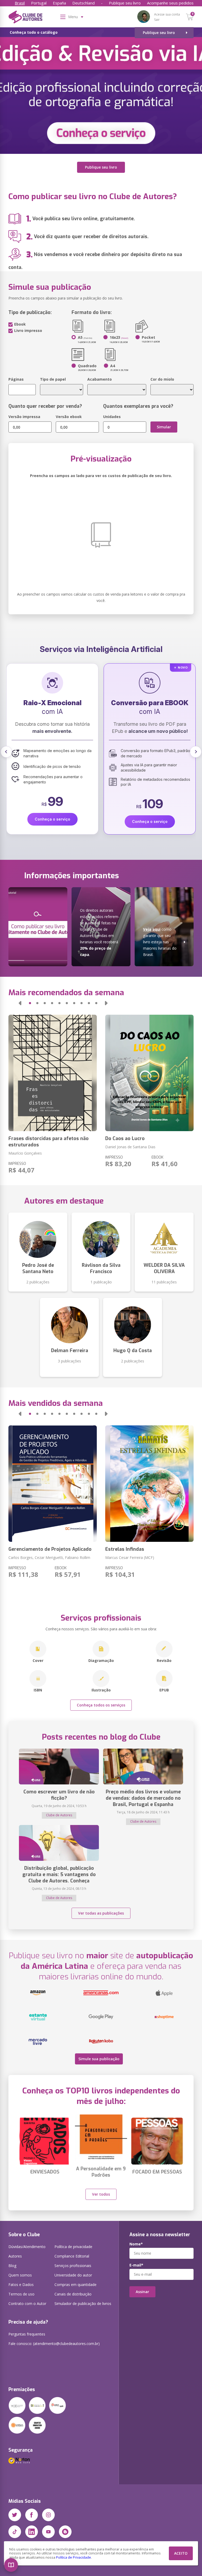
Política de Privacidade (74, 2557)
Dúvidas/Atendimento (27, 2247)
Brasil (20, 3)
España (59, 3)
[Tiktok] (15, 2532)
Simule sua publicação (99, 2059)
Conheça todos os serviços (101, 1705)
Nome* (136, 2244)
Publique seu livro (125, 3)
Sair (157, 20)
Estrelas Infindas (125, 1549)
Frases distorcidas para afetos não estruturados (49, 1142)
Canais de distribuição (73, 2294)
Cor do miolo (162, 379)
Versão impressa (24, 417)
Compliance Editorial (72, 2256)
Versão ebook (69, 417)
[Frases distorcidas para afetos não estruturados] (53, 1073)
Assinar (142, 2292)
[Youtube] (48, 2532)
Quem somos (20, 2275)
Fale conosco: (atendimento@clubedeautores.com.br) (54, 2344)
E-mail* (136, 2265)
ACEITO (181, 2553)
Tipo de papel (53, 379)
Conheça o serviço (52, 821)
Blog (12, 2266)
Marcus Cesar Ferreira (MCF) (130, 1557)
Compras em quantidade (75, 2285)
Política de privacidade (73, 2247)
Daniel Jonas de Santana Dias (130, 1147)
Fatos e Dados (21, 2285)
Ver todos (101, 2194)
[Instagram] (48, 2515)
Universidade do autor (73, 2275)
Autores (15, 2256)
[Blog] (65, 2532)
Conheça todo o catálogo (34, 32)
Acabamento (100, 379)
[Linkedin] (32, 2532)
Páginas (16, 379)
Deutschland (84, 3)
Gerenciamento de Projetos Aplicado (50, 1549)
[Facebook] (32, 2515)
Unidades (112, 417)
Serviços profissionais (73, 2266)
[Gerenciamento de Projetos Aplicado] (53, 1484)
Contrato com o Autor (27, 2303)
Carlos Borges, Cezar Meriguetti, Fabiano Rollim (49, 1557)
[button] (11, 2565)
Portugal (39, 3)
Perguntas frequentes (27, 2334)
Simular (164, 427)
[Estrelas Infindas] (149, 1484)
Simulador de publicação (83, 2303)
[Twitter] (15, 2515)
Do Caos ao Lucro (125, 1139)
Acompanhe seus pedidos (170, 3)
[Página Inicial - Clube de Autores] (25, 18)
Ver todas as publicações (101, 1913)
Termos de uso (21, 2294)
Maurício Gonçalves (25, 1153)
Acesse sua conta (167, 14)
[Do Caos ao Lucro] (149, 1073)
